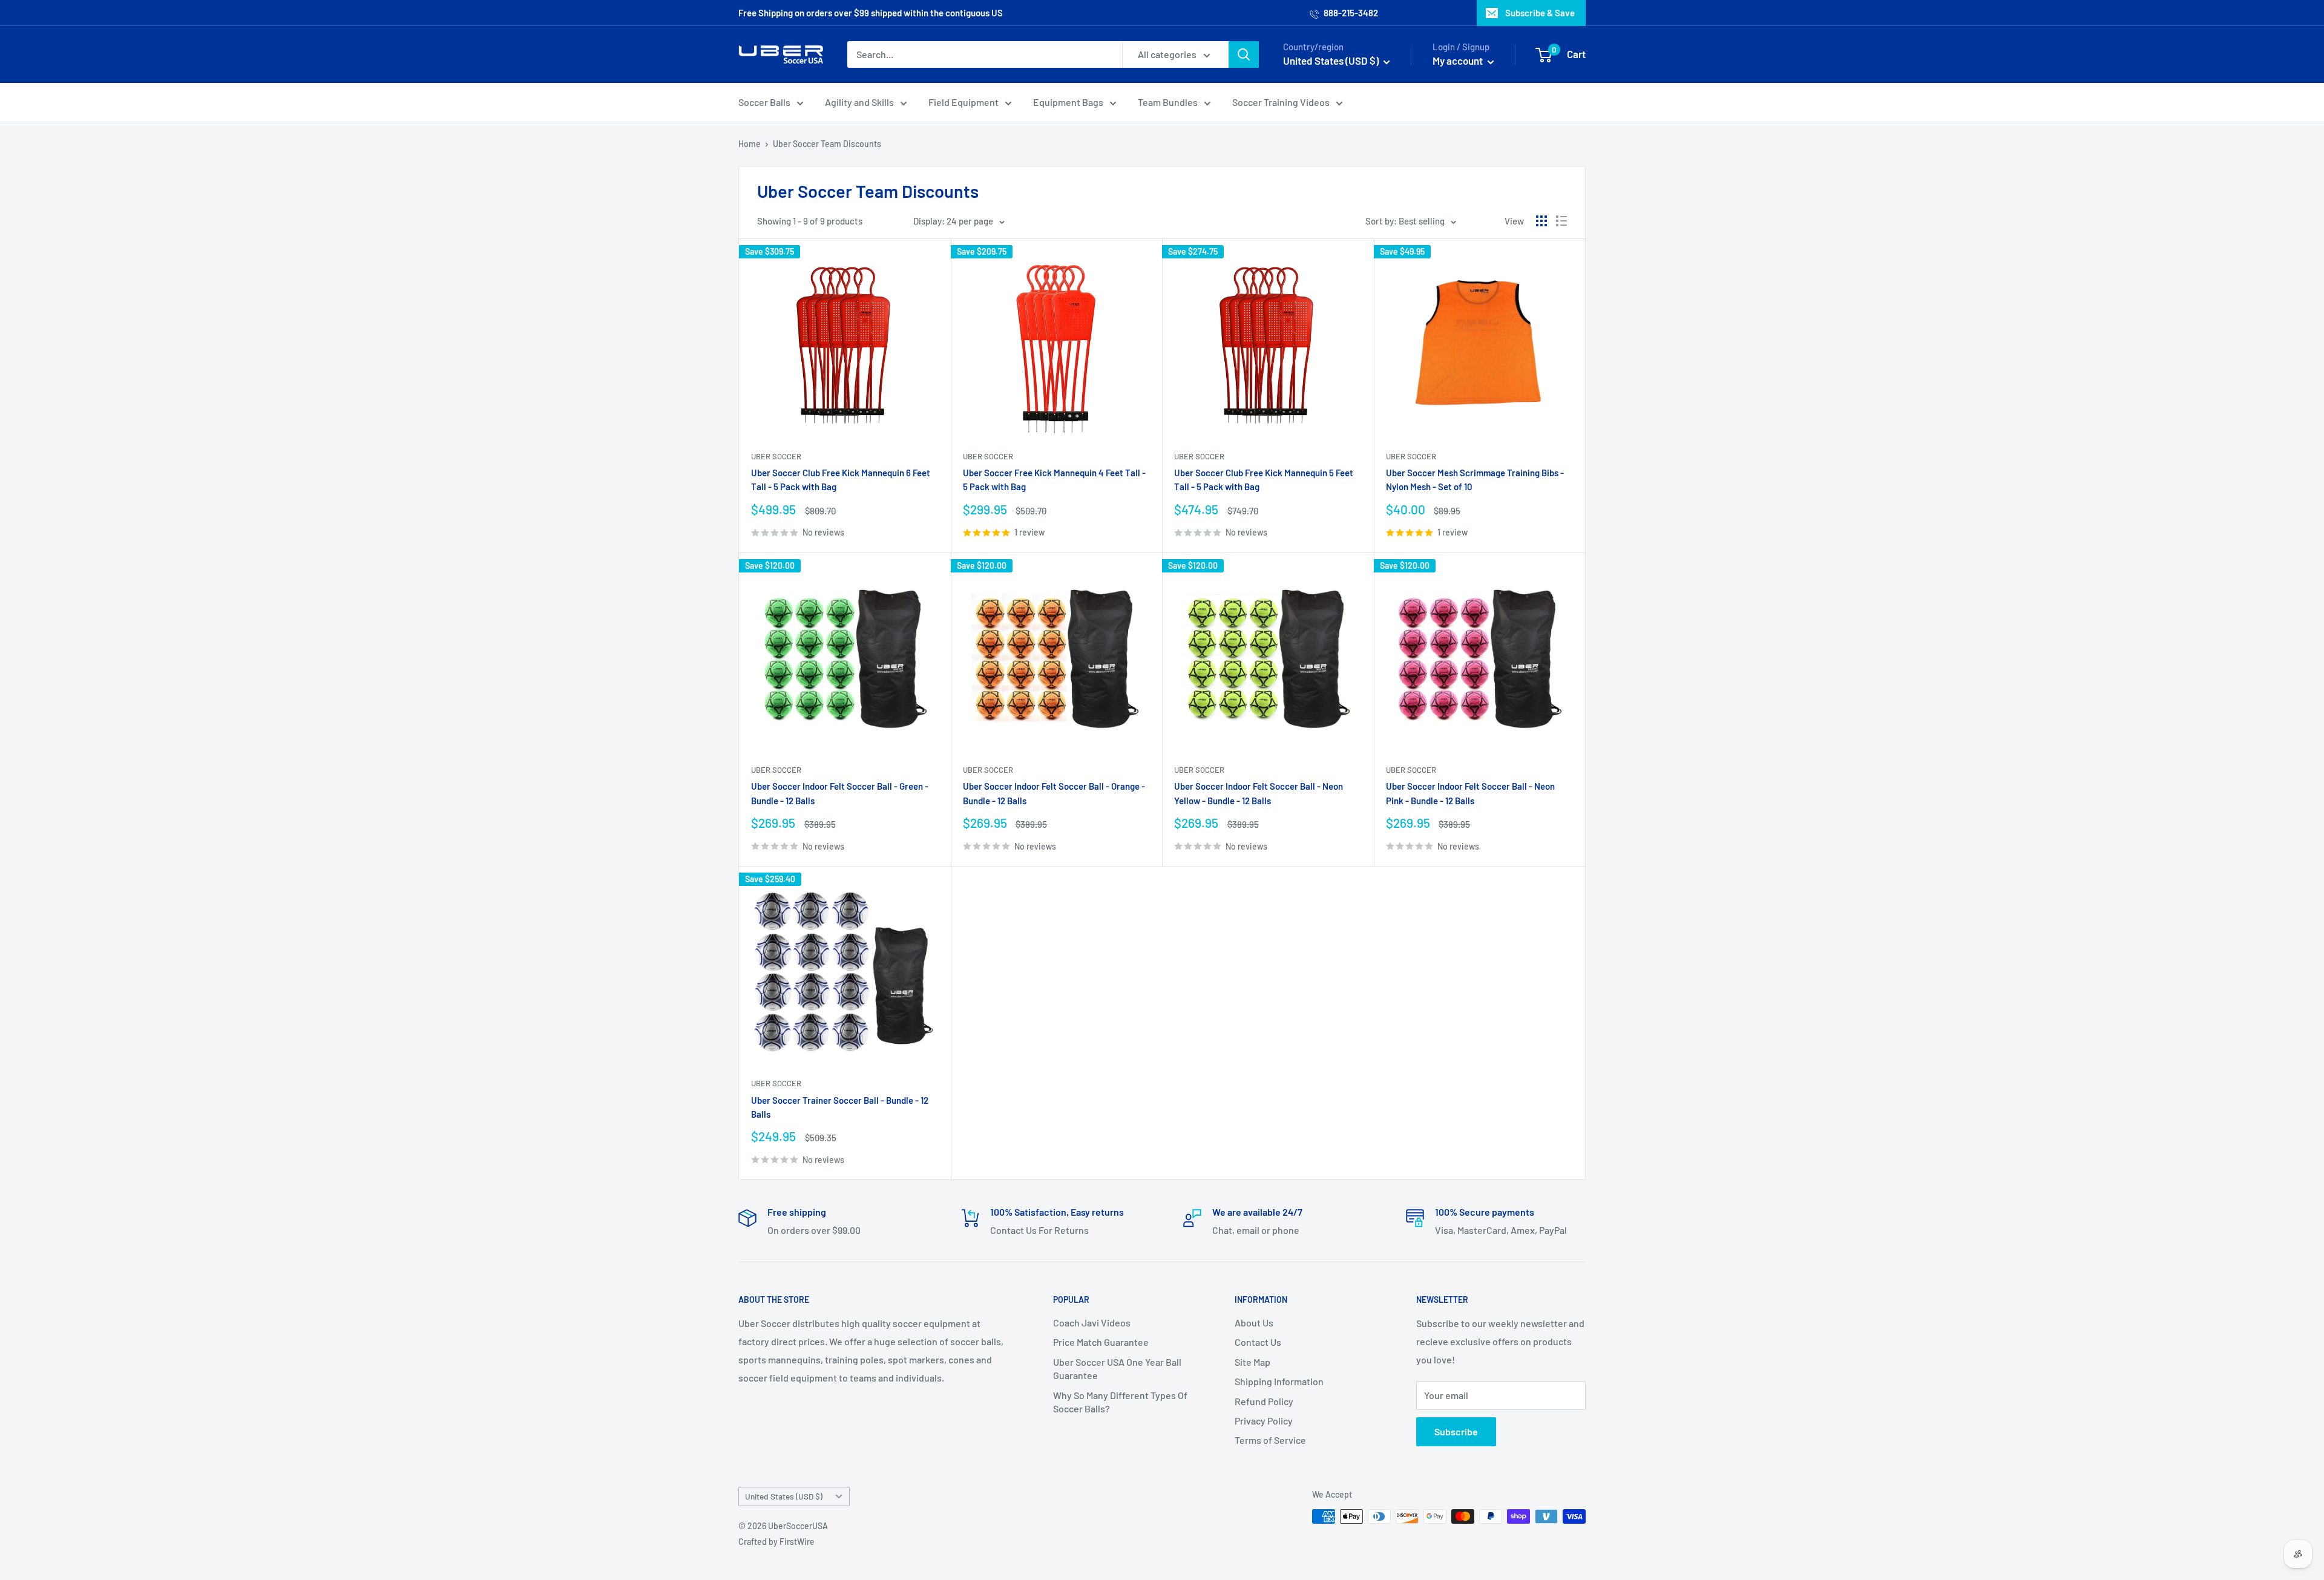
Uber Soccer (776, 456)
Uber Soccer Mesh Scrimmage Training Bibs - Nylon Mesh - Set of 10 (1475, 480)
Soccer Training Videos (1281, 102)
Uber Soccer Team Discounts (827, 144)
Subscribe (1456, 1431)
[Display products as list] (1561, 221)
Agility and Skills (859, 102)
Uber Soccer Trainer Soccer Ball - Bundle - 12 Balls (840, 1107)
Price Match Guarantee (1101, 1342)
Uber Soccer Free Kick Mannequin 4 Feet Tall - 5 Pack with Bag (1054, 480)
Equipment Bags (1068, 102)
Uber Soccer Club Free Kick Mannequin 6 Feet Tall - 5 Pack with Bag (841, 480)
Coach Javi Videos (1092, 1323)
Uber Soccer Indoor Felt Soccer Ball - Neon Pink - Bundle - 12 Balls (1470, 793)
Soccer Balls (764, 102)
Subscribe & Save (1540, 13)
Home (750, 144)
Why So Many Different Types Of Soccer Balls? (1120, 1402)
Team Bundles (1168, 102)
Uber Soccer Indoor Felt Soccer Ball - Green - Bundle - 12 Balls (840, 793)
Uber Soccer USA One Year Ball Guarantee (1117, 1369)
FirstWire (797, 1542)
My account (1459, 61)
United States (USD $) (784, 1496)
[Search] (1244, 54)
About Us (1254, 1323)
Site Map (1252, 1362)
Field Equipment (963, 102)
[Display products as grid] (1541, 221)
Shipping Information (1279, 1381)
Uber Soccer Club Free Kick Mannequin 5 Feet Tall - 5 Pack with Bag (1264, 480)
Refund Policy (1264, 1401)
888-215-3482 (1350, 13)
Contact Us (1258, 1342)
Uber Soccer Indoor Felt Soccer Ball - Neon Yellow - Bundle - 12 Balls (1259, 793)
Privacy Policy (1264, 1421)
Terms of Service (1270, 1440)
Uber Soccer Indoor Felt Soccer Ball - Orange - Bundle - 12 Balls (1054, 793)
